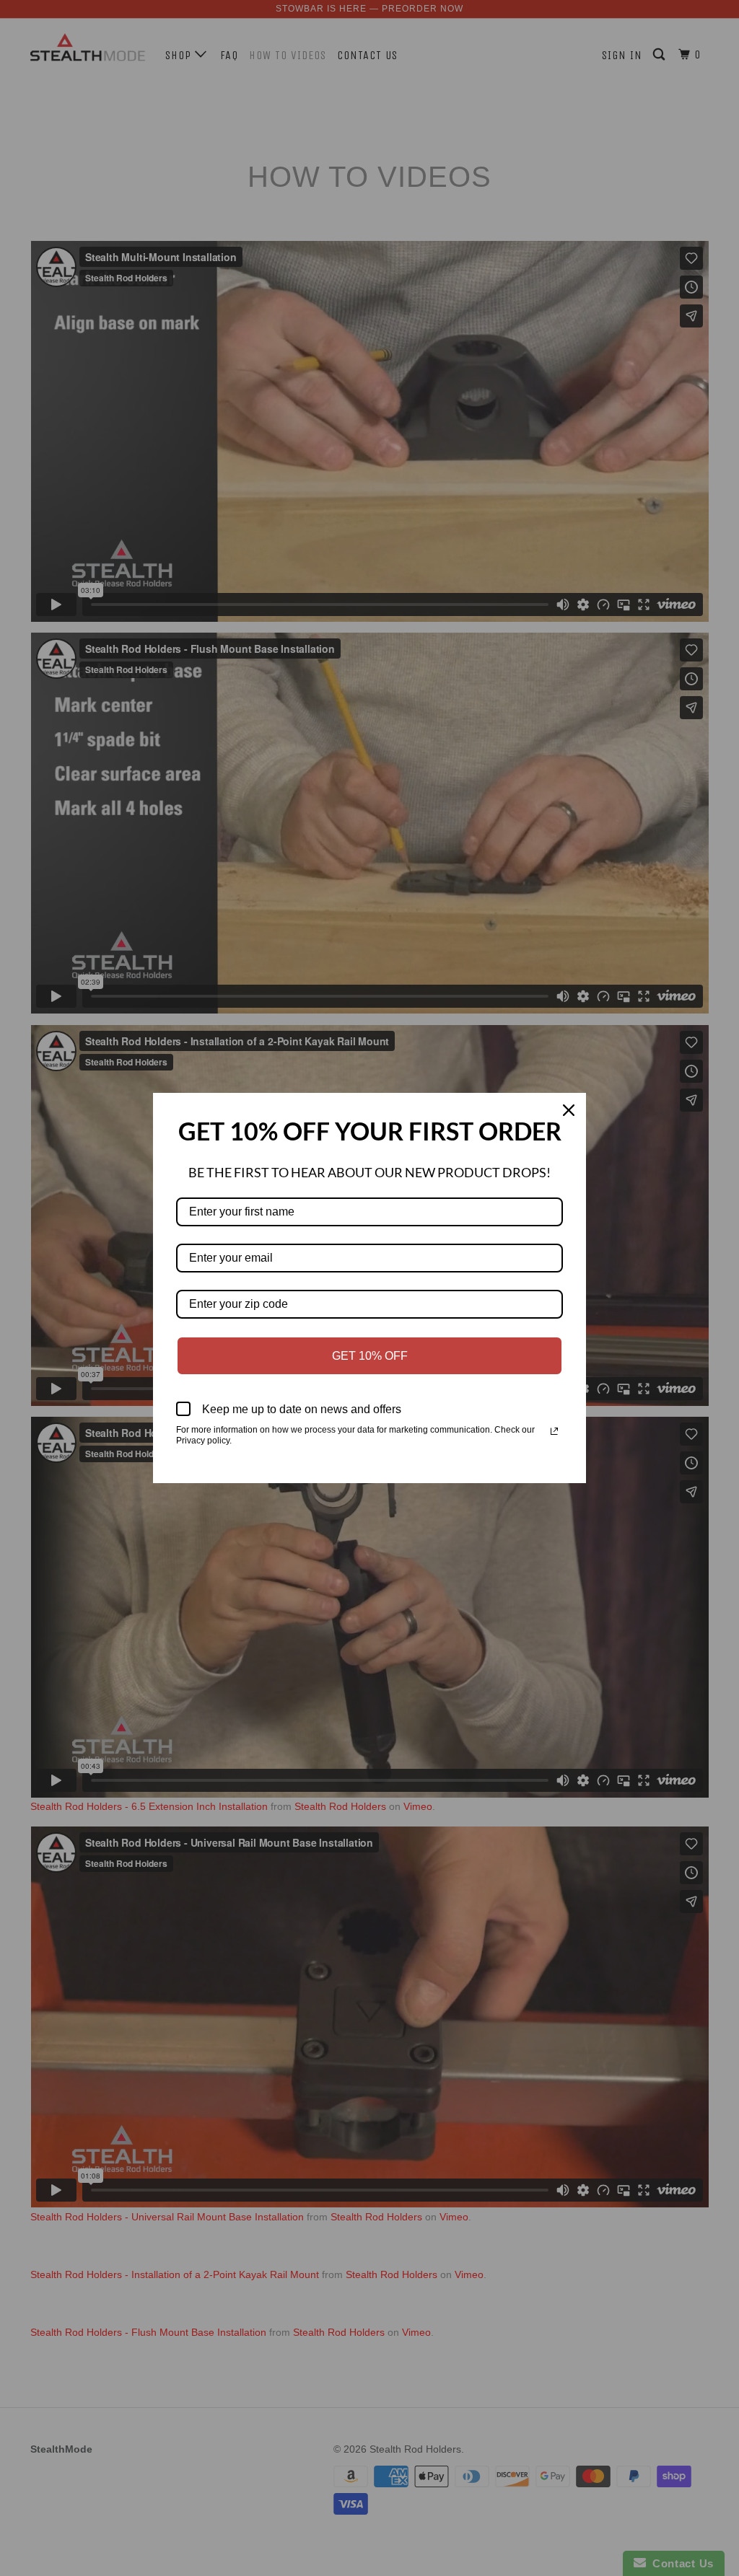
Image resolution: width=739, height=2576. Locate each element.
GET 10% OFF (370, 1356)
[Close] (569, 1110)
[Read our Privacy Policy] (554, 1431)
